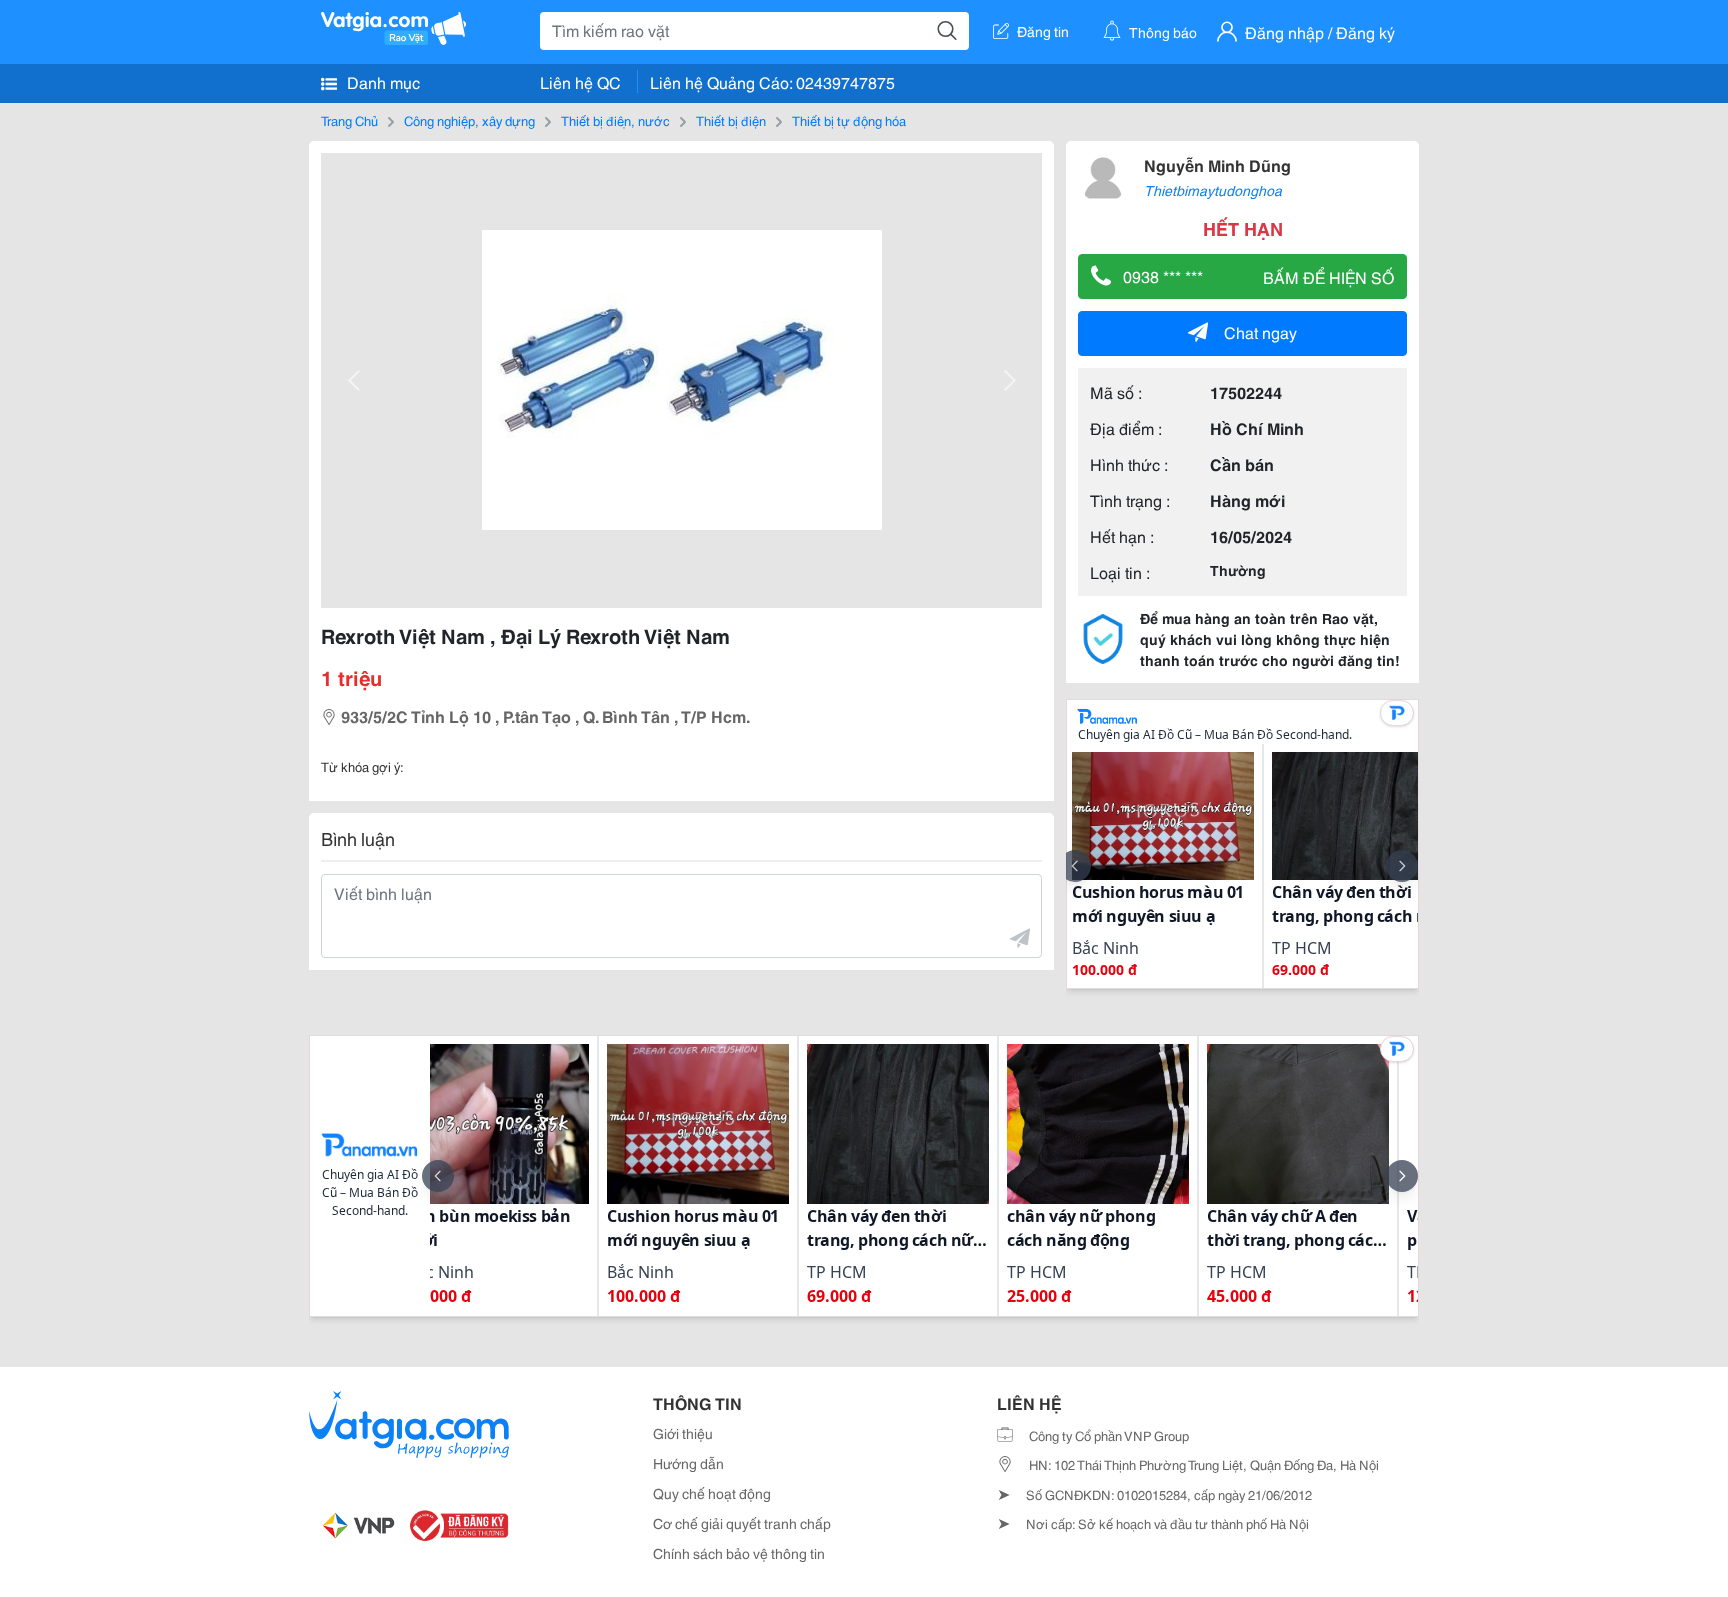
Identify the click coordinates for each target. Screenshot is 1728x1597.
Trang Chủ (349, 120)
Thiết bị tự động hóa (849, 120)
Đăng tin (1043, 31)
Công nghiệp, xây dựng (469, 120)
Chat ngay (1260, 331)
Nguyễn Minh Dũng (1217, 164)
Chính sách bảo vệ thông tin (739, 1553)
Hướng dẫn (688, 1463)
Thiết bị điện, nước (615, 120)
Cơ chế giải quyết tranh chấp (742, 1523)
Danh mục (381, 81)
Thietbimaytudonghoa (1213, 190)
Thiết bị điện (731, 120)
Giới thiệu (683, 1433)
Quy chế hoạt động (712, 1493)
